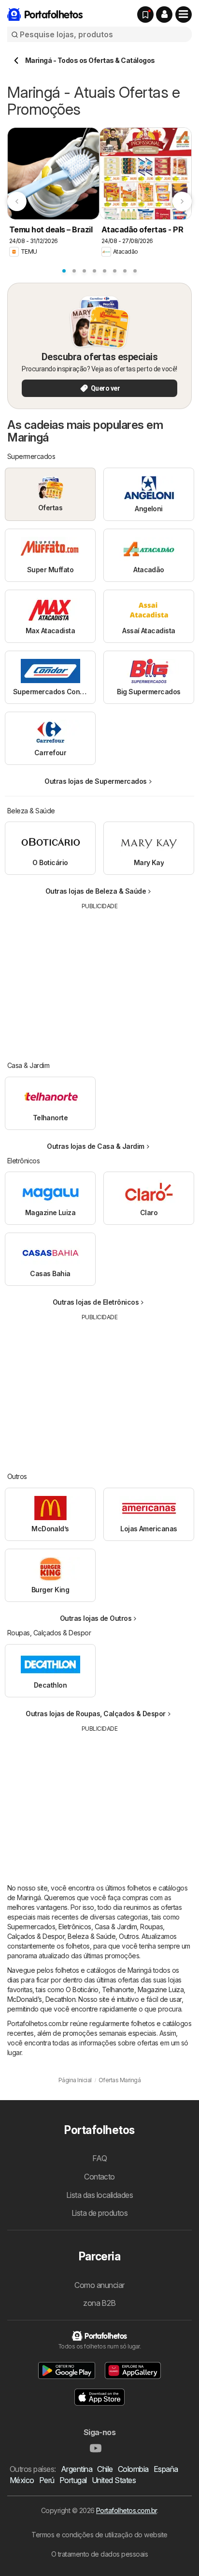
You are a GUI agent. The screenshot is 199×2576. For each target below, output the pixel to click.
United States (114, 2480)
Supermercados (31, 1927)
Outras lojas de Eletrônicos (96, 1302)
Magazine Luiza (161, 1989)
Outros (129, 1936)
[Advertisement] (99, 978)
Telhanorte (118, 1989)
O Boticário (82, 1989)
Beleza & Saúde (92, 1936)
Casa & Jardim (116, 1927)
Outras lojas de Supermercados (95, 781)
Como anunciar (99, 2285)
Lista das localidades (99, 2195)
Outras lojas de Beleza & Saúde (96, 891)
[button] (164, 15)
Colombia (133, 2469)
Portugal (73, 2480)
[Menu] (184, 15)
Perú (47, 2480)
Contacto (99, 2177)
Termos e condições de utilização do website (99, 2535)
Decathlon (60, 1999)
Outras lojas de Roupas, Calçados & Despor (95, 1714)
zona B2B (99, 2303)
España (166, 2469)
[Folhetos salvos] (145, 15)
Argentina (77, 2469)
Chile (105, 2469)
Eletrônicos (75, 1927)
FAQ (99, 2158)
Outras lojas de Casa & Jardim (95, 1146)
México (22, 2480)
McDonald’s (25, 1999)
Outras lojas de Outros (96, 1618)
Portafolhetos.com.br (127, 2510)
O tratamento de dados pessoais (100, 2554)
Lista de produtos (99, 2213)
